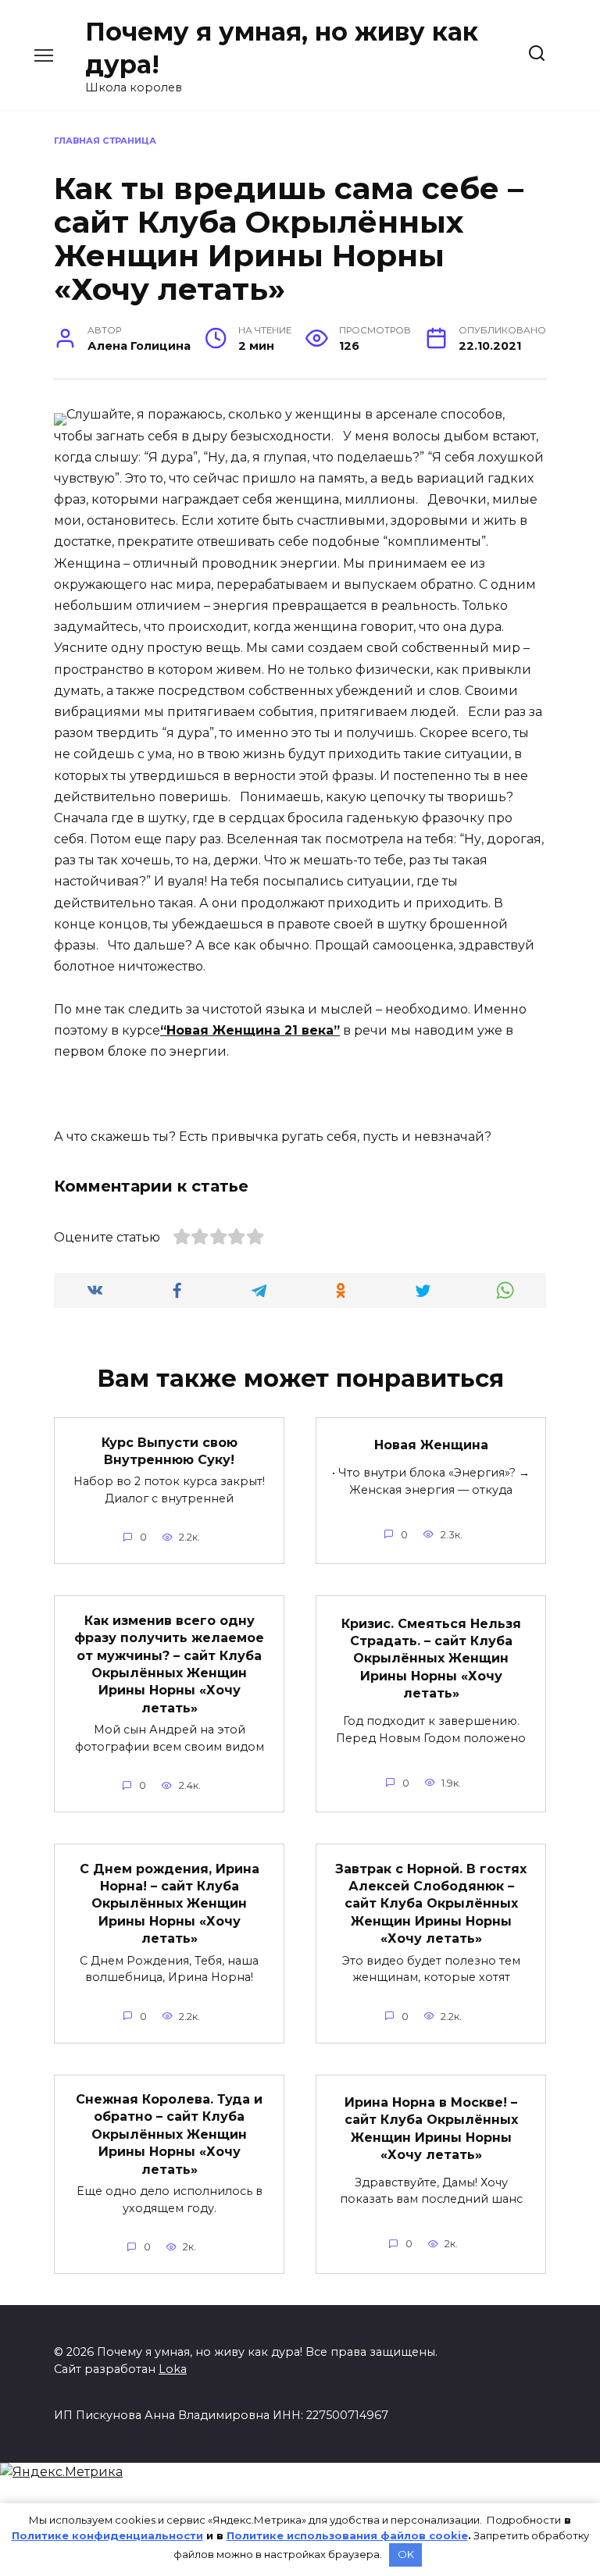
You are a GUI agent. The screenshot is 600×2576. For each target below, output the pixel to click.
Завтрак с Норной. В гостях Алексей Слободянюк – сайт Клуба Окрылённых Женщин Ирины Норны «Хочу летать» (431, 1903)
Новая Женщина (431, 1445)
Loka (173, 2369)
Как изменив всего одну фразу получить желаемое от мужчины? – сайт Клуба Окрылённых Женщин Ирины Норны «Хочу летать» (169, 1664)
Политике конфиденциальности (107, 2535)
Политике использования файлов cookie (347, 2535)
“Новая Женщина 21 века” (250, 1030)
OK (406, 2554)
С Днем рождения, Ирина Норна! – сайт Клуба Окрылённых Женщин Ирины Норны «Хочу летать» (170, 1903)
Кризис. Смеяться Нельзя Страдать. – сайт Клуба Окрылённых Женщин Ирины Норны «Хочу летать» (431, 1658)
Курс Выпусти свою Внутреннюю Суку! (170, 1450)
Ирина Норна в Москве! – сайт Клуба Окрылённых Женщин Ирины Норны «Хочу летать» (431, 2128)
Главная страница (105, 141)
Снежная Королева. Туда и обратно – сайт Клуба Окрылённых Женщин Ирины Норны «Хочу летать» (169, 2134)
